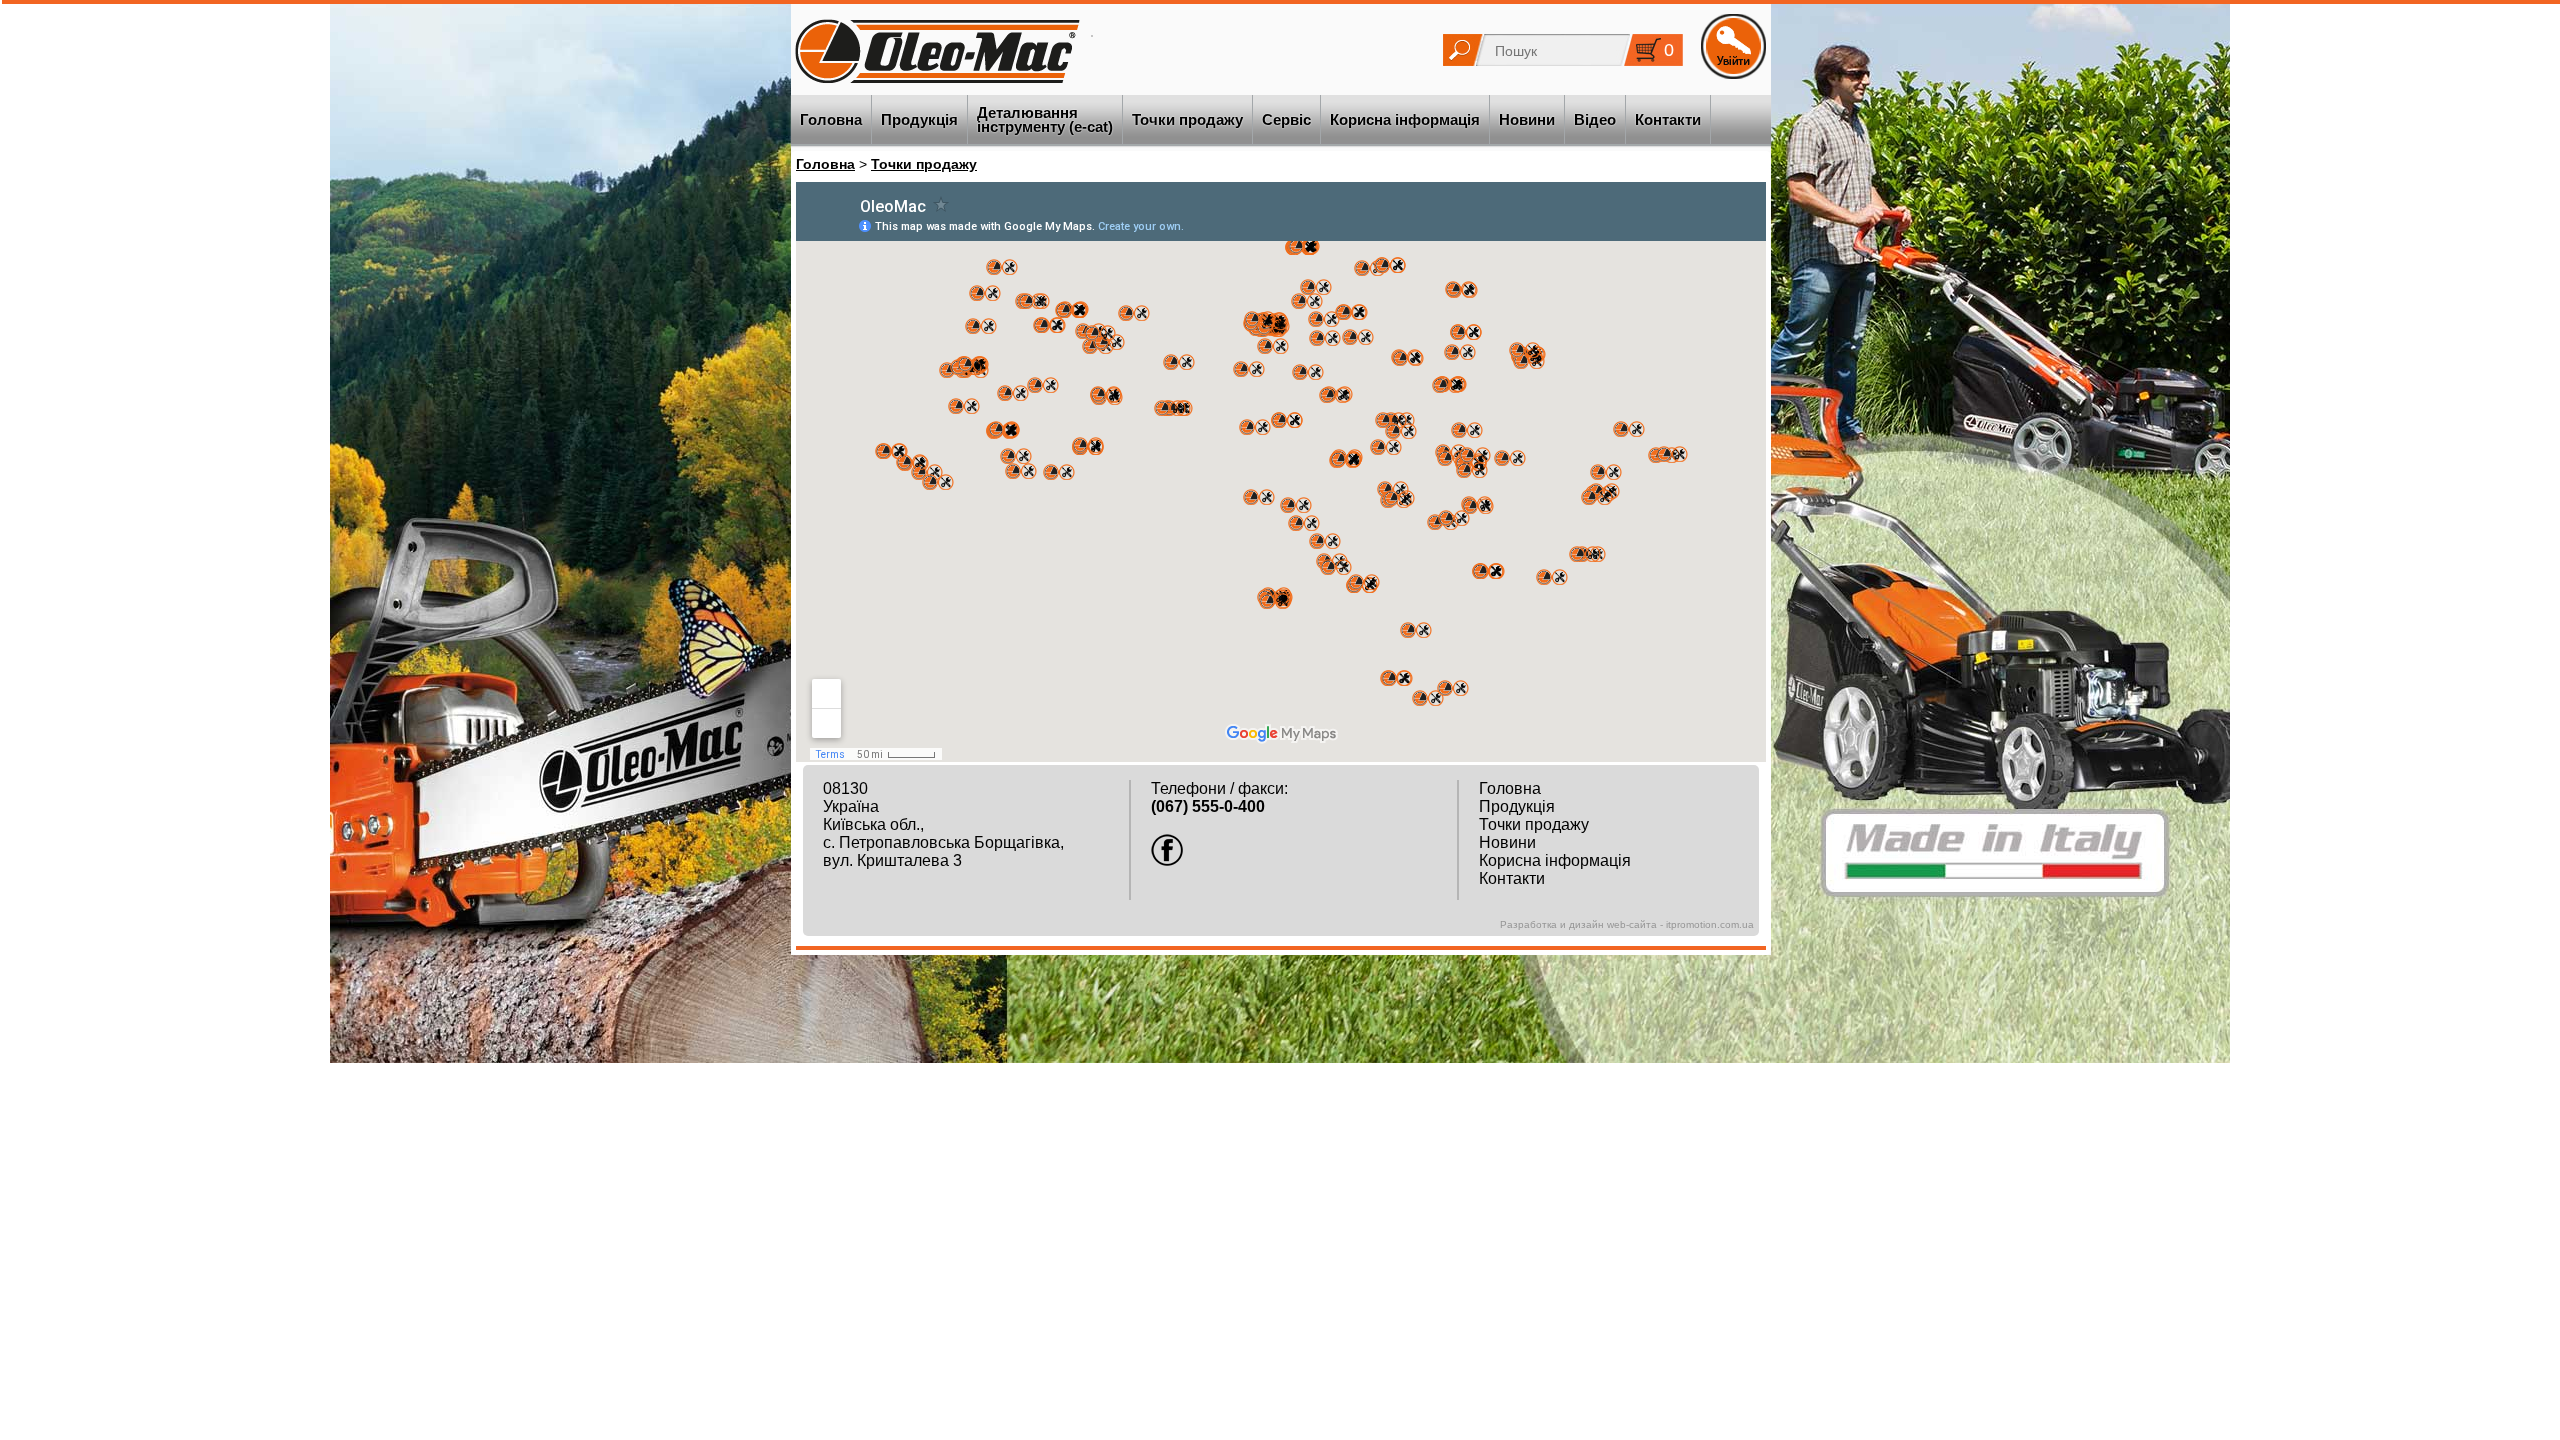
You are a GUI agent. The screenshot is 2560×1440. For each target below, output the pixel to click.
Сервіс (1286, 119)
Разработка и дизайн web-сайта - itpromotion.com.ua (1627, 924)
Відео (1595, 119)
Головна (831, 119)
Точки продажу (1187, 119)
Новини (1527, 119)
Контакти (1668, 119)
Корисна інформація (1405, 119)
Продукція (919, 119)
